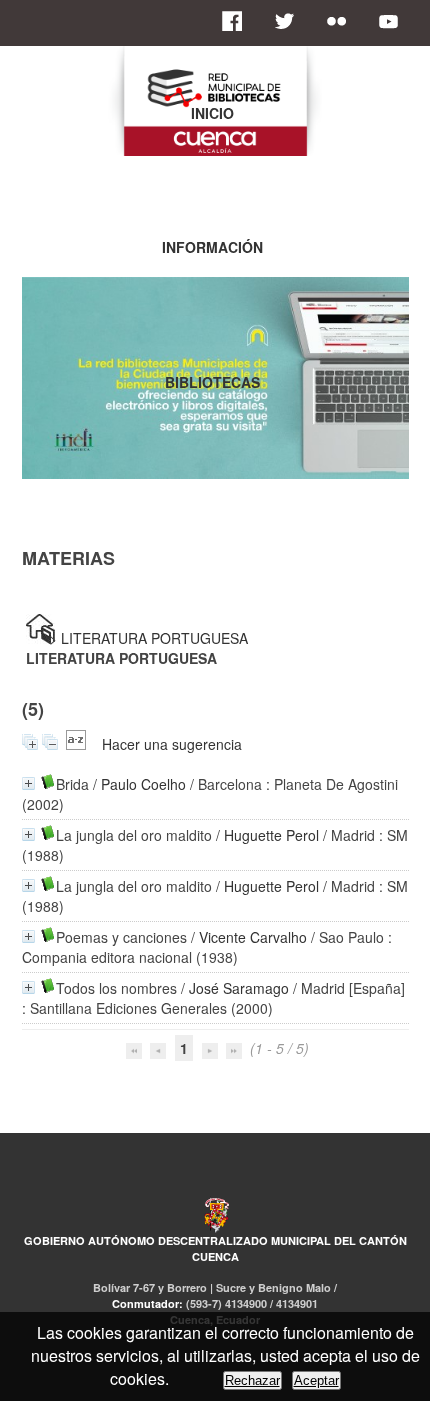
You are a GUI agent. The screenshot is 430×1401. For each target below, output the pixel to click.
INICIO (212, 113)
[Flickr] (342, 21)
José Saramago (239, 988)
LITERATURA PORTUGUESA (154, 638)
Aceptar (316, 1380)
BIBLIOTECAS (212, 382)
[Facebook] (238, 21)
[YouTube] (394, 21)
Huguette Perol (271, 835)
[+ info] (28, 783)
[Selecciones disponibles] (76, 744)
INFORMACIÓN (212, 247)
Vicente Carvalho (253, 937)
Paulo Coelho (143, 784)
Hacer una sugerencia (172, 744)
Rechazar (252, 1380)
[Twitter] (290, 21)
